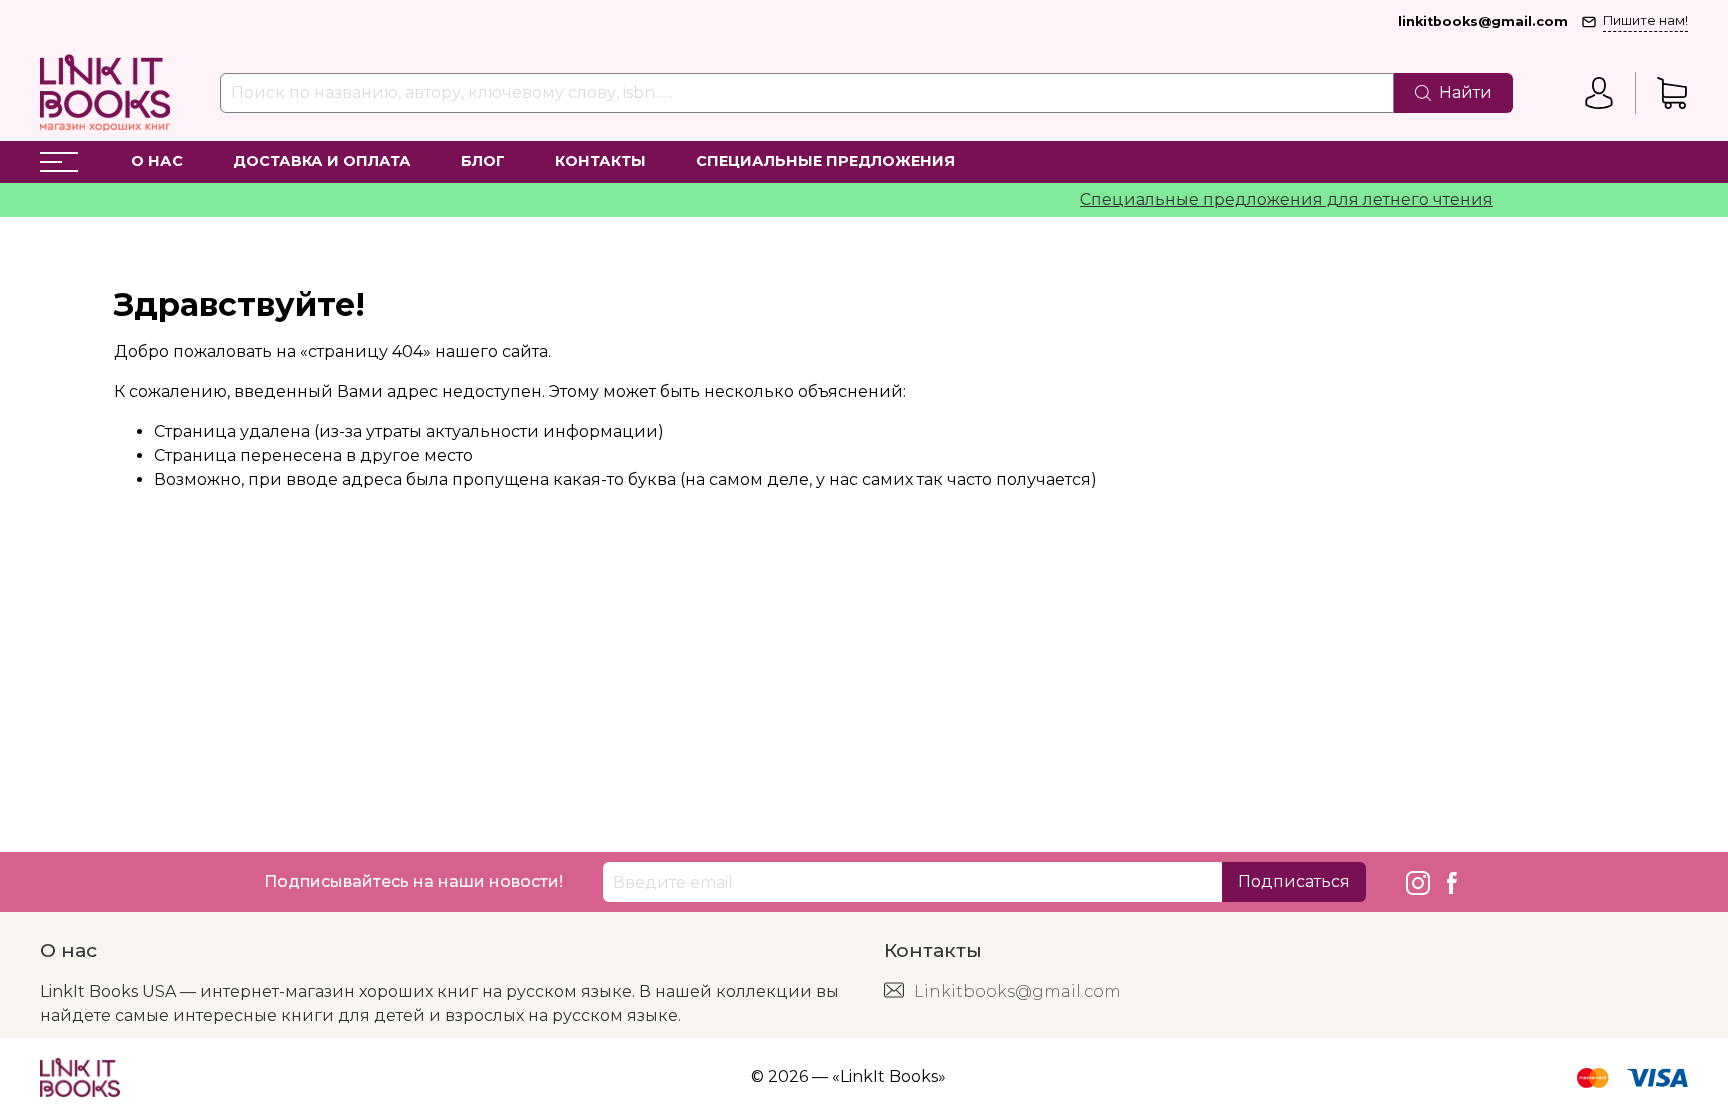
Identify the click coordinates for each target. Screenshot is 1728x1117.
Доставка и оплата (322, 161)
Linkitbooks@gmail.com (1017, 991)
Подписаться (1294, 881)
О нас (157, 161)
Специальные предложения (825, 161)
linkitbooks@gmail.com (1483, 21)
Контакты (600, 161)
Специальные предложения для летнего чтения (1270, 199)
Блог (483, 161)
